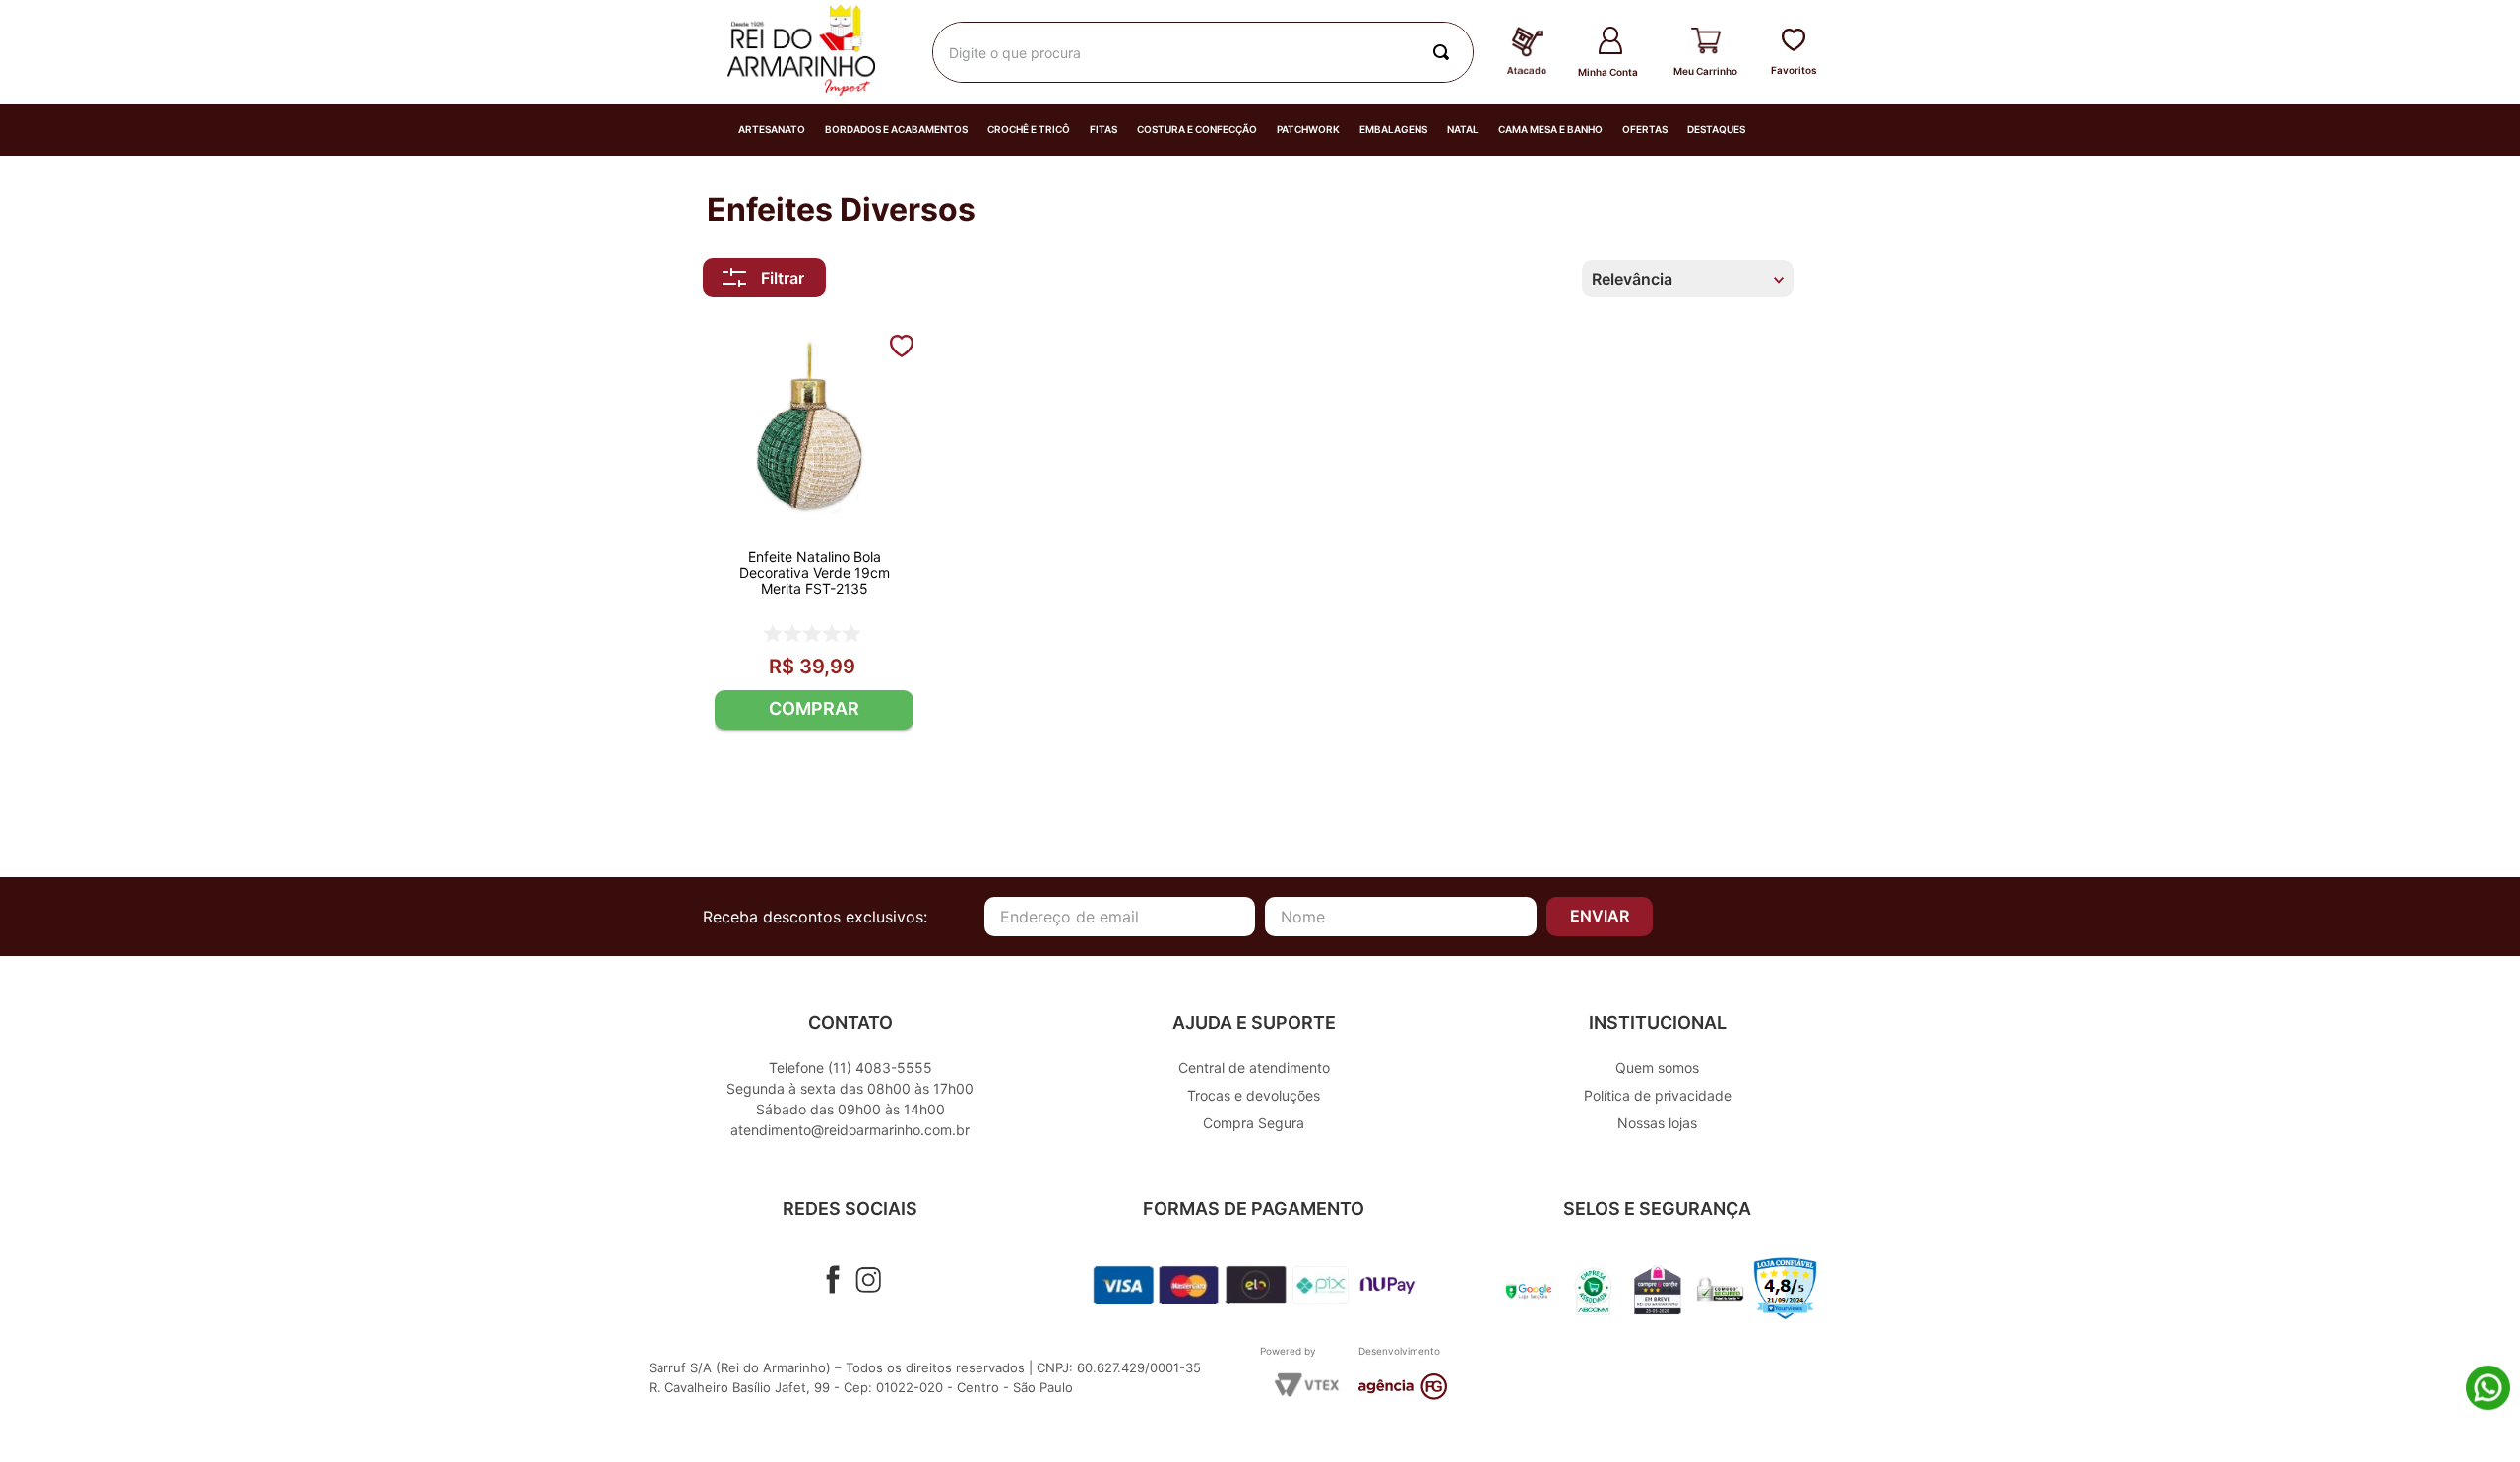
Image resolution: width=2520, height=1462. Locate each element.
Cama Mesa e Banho (1550, 129)
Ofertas (1645, 129)
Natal (1463, 129)
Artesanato (772, 129)
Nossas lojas (1657, 1123)
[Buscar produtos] (1445, 52)
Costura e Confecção (1197, 129)
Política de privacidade (1658, 1095)
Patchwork (1308, 129)
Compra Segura (1254, 1123)
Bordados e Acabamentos (896, 129)
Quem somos (1657, 1068)
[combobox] (1203, 52)
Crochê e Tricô (1029, 129)
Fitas (1103, 129)
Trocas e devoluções (1254, 1095)
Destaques (1716, 129)
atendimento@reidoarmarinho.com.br (850, 1130)
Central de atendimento (1254, 1068)
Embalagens (1393, 129)
